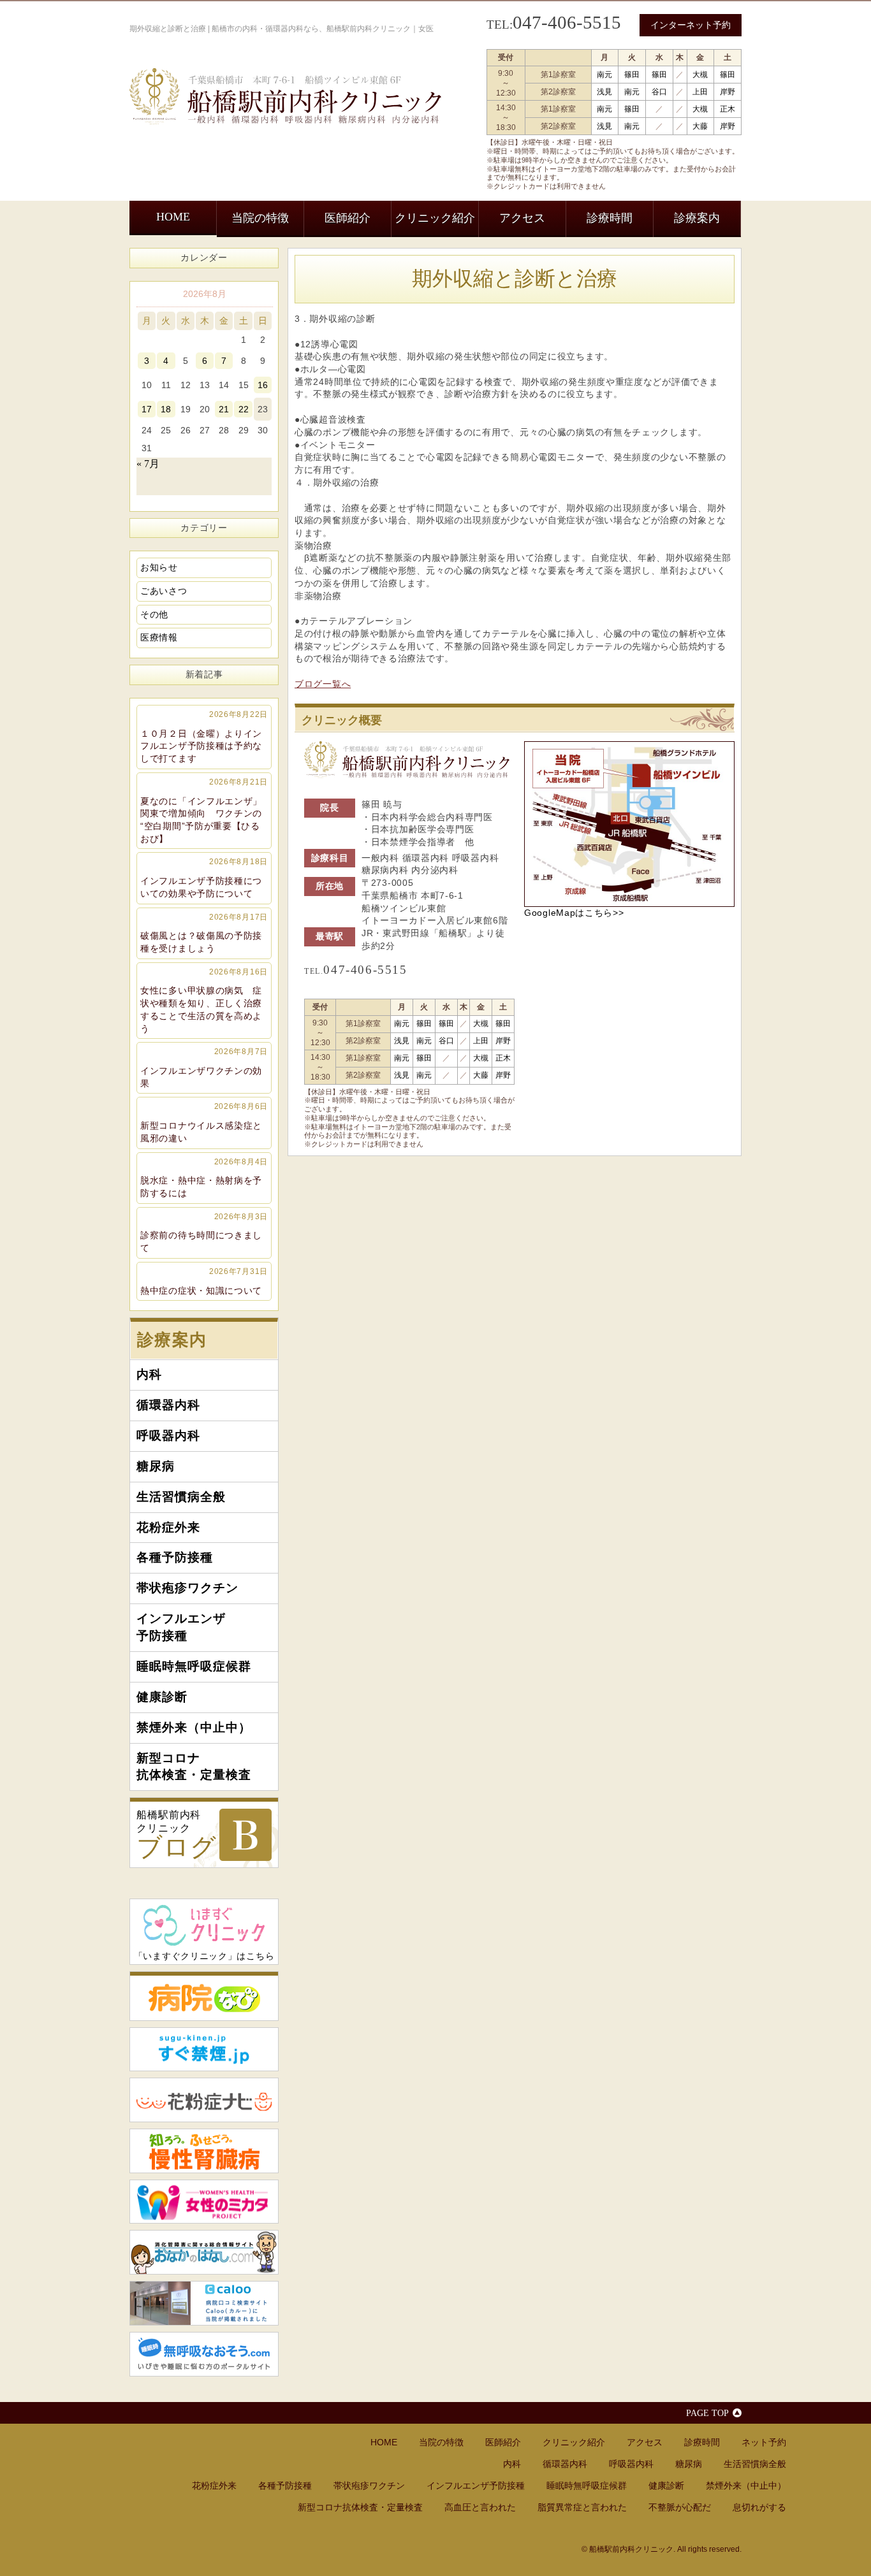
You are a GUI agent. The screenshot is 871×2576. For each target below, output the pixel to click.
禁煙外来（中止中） (194, 1727)
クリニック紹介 (435, 218)
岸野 (728, 92)
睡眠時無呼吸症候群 (194, 1666)
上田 (700, 92)
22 (244, 409)
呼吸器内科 (168, 1436)
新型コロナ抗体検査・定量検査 (194, 1767)
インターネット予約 (691, 25)
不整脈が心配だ (680, 2507)
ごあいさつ (164, 591)
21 (224, 409)
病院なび (204, 1996)
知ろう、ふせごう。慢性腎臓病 (204, 2151)
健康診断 (162, 1697)
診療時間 (610, 218)
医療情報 (159, 637)
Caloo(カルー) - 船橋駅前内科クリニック (204, 2303)
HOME (173, 217)
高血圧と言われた (480, 2507)
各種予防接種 (175, 1557)
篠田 (632, 75)
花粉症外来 (168, 1527)
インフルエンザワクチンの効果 (204, 1067)
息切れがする (759, 2507)
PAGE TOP (707, 2413)
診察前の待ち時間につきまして (204, 1233)
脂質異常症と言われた (582, 2507)
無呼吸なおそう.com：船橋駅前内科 (204, 2354)
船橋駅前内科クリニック (177, 1835)
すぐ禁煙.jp (204, 2050)
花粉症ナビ (204, 2100)
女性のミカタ (204, 2202)
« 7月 (148, 464)
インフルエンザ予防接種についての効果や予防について (204, 878)
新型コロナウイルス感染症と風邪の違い (204, 1122)
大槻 (700, 75)
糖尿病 (156, 1466)
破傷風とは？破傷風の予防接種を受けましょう (204, 933)
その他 (154, 614)
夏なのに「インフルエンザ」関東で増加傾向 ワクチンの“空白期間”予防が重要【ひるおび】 (204, 811)
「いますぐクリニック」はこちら (204, 1956)
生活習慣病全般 (181, 1497)
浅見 (604, 92)
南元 (604, 75)
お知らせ (159, 567)
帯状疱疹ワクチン (187, 1588)
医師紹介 (348, 218)
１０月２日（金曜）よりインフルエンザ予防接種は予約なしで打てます (204, 737)
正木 (728, 109)
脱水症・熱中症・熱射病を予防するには (204, 1178)
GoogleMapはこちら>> (574, 913)
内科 (149, 1374)
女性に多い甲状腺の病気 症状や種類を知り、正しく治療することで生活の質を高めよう (204, 1001)
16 (263, 385)
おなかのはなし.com (204, 2252)
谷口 (659, 92)
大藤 (700, 126)
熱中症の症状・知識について (204, 1281)
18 (166, 409)
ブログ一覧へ (323, 684)
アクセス (522, 218)
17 (147, 409)
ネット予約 (764, 2442)
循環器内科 (168, 1405)
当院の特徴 (260, 218)
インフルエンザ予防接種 (181, 1627)
